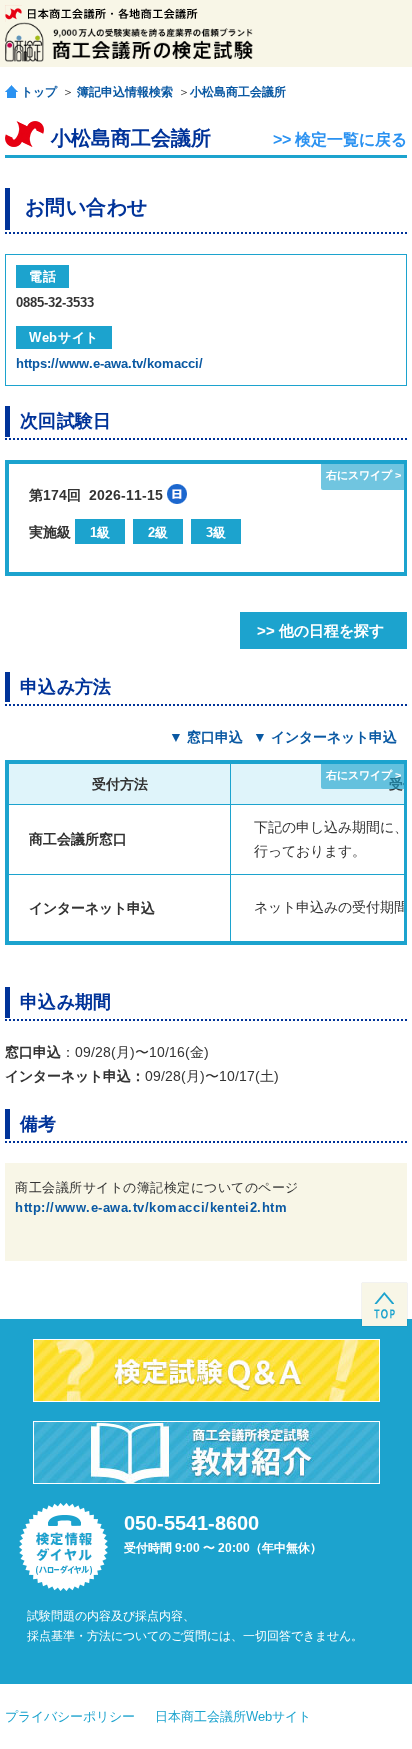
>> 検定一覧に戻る (340, 139)
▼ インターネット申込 (325, 737)
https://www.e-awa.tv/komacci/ (109, 363)
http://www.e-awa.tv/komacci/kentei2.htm (151, 1207)
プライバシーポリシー (70, 1716)
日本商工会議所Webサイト (233, 1716)
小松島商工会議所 (238, 92)
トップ (39, 91)
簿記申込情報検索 (125, 92)
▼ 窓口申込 (206, 737)
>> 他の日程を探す (320, 630)
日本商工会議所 (101, 13)
